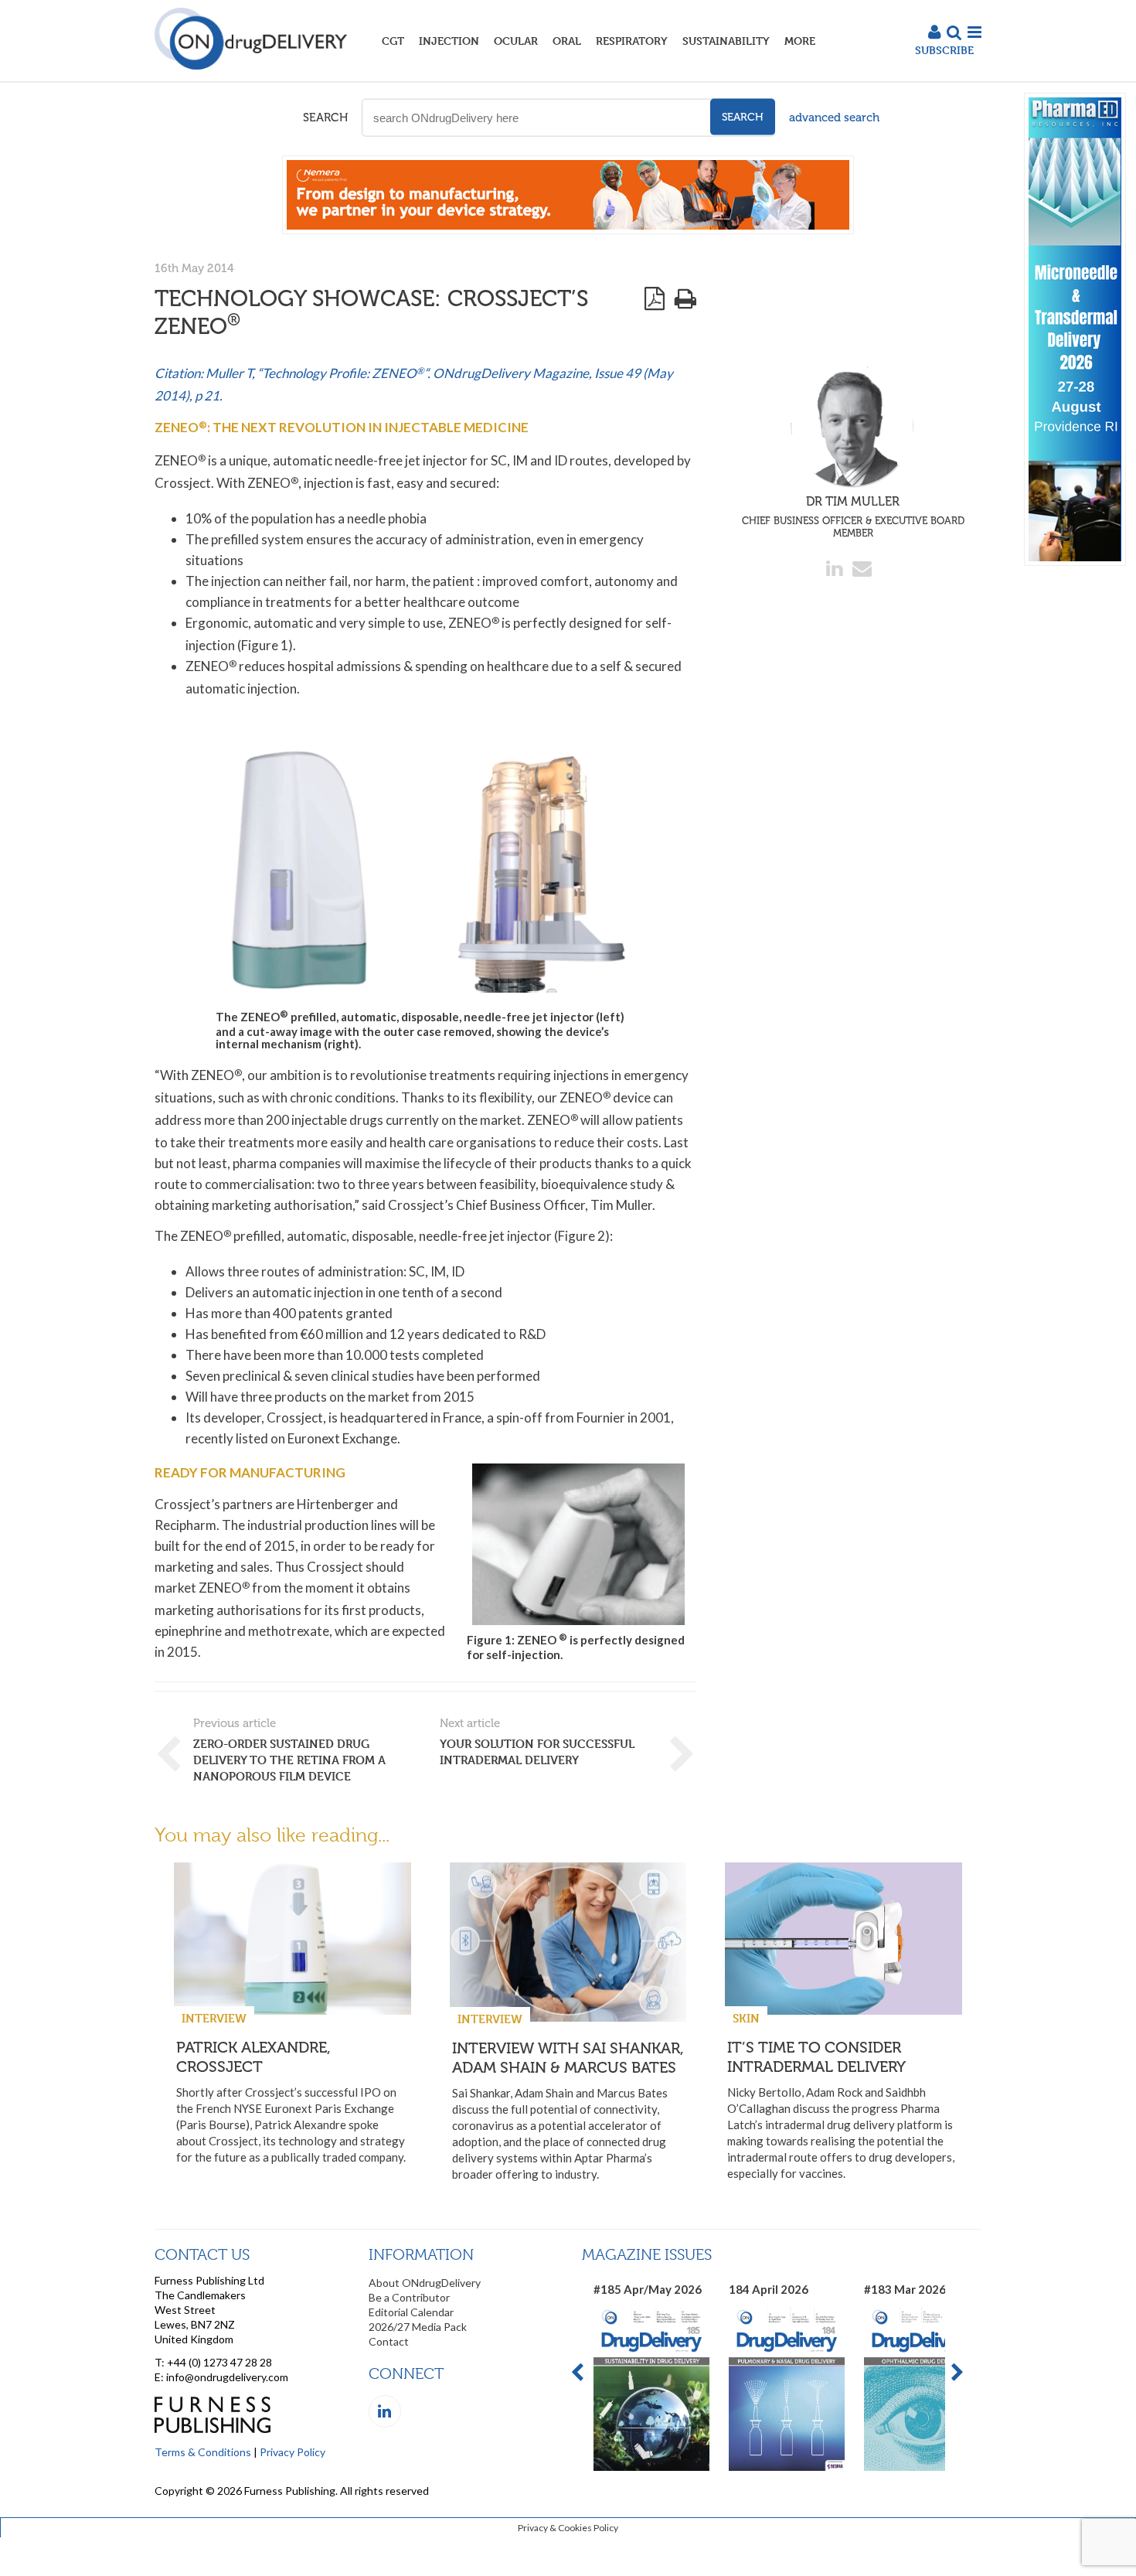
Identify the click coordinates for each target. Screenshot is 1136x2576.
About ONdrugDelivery (425, 2283)
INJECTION (449, 41)
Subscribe (944, 50)
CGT (393, 41)
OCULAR (516, 41)
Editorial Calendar (411, 2312)
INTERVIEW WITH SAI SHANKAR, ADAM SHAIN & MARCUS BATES (568, 2058)
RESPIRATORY (632, 41)
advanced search (834, 118)
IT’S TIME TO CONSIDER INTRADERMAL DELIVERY (816, 2057)
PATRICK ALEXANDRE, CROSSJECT (253, 2057)
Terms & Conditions (203, 2452)
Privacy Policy (293, 2452)
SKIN (746, 2018)
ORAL (567, 41)
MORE (800, 41)
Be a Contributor (409, 2297)
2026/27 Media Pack (418, 2327)
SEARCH (325, 118)
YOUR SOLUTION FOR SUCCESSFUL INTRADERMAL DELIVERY (537, 1752)
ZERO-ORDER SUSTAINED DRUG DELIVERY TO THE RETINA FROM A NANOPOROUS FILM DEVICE (289, 1760)
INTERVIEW (214, 2018)
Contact (389, 2341)
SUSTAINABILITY (726, 41)
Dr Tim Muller (853, 516)
